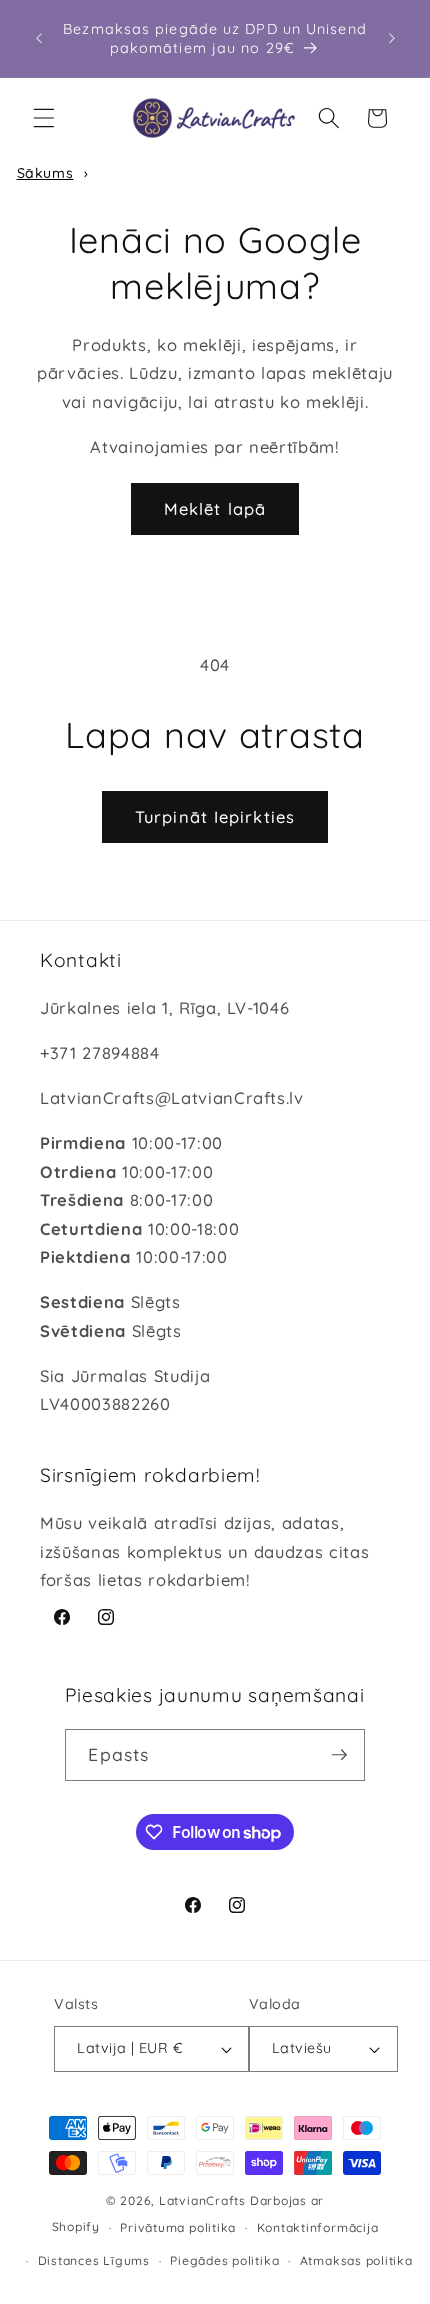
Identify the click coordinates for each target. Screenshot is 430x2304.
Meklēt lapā (215, 508)
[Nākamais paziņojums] (392, 39)
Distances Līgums (94, 2260)
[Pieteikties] (339, 1755)
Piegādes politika (224, 2260)
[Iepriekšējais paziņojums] (39, 39)
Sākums (45, 173)
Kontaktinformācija (318, 2227)
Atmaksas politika (356, 2260)
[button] (44, 118)
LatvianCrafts (202, 2200)
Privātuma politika (178, 2227)
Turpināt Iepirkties (215, 816)
